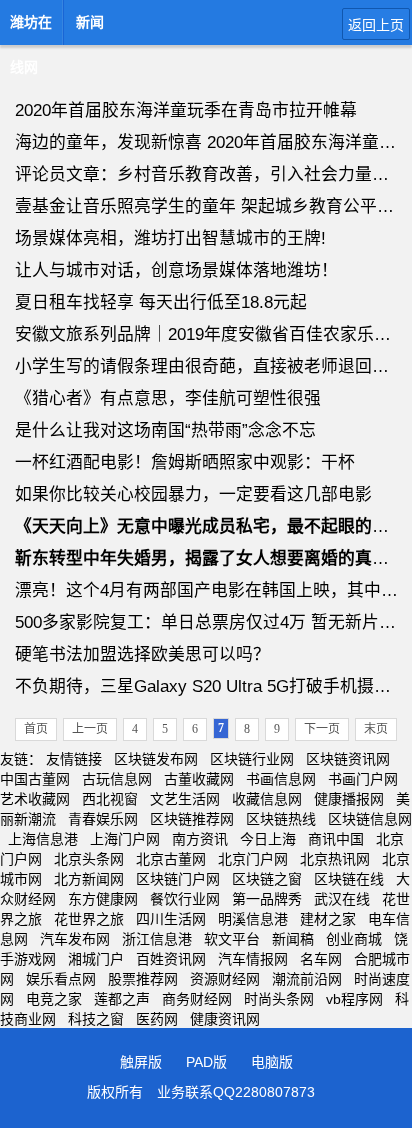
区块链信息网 (370, 819)
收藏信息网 (267, 799)
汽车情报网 (253, 959)
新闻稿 (293, 939)
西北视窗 (110, 799)
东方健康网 (103, 899)
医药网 (157, 1019)
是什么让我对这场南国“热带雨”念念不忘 (165, 430)
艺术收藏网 (35, 799)
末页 (376, 729)
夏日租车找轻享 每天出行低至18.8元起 (161, 302)
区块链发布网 (156, 759)
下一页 (322, 729)
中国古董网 (35, 779)
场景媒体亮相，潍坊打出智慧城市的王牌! (170, 238)
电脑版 (272, 1062)
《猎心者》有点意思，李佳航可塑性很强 (168, 398)
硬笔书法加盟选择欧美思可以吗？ (142, 654)
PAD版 (206, 1062)
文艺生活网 (185, 799)
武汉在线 (342, 899)
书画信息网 (281, 779)
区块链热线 (281, 819)
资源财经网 (225, 979)
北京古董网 (171, 859)
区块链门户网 (178, 879)
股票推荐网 (143, 979)
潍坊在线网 (31, 28)
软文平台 (232, 939)
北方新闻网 (89, 879)
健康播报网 (349, 799)
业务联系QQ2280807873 (236, 1092)
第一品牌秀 (267, 899)
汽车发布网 (75, 939)
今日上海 (268, 839)
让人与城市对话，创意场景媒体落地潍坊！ (176, 270)
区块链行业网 (252, 759)
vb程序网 (354, 999)
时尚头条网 (279, 999)
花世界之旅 (89, 919)
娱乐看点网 (61, 979)
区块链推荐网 (192, 819)
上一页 (90, 729)
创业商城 (354, 939)
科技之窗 (96, 1019)
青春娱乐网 (103, 819)
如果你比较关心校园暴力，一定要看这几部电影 (193, 494)
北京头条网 (89, 859)
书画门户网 (363, 779)
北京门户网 (253, 859)
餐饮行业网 (185, 899)
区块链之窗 (267, 879)
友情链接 (74, 759)
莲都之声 (122, 999)
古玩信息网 (117, 779)
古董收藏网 (199, 779)
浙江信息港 (157, 939)
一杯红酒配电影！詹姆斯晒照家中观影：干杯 (185, 462)
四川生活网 (171, 919)
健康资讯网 (225, 1019)
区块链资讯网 (348, 759)
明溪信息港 (253, 919)
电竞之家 (54, 999)
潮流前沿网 (307, 979)
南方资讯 (200, 839)
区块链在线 (349, 879)
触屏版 (141, 1062)
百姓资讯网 (171, 959)
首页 (36, 729)
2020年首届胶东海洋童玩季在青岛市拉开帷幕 (186, 110)
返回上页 (376, 25)
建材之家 (328, 919)
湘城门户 (96, 959)
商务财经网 (197, 999)
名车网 (321, 959)
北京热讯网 (335, 859)
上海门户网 (125, 839)
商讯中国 (336, 839)
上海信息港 (43, 839)
